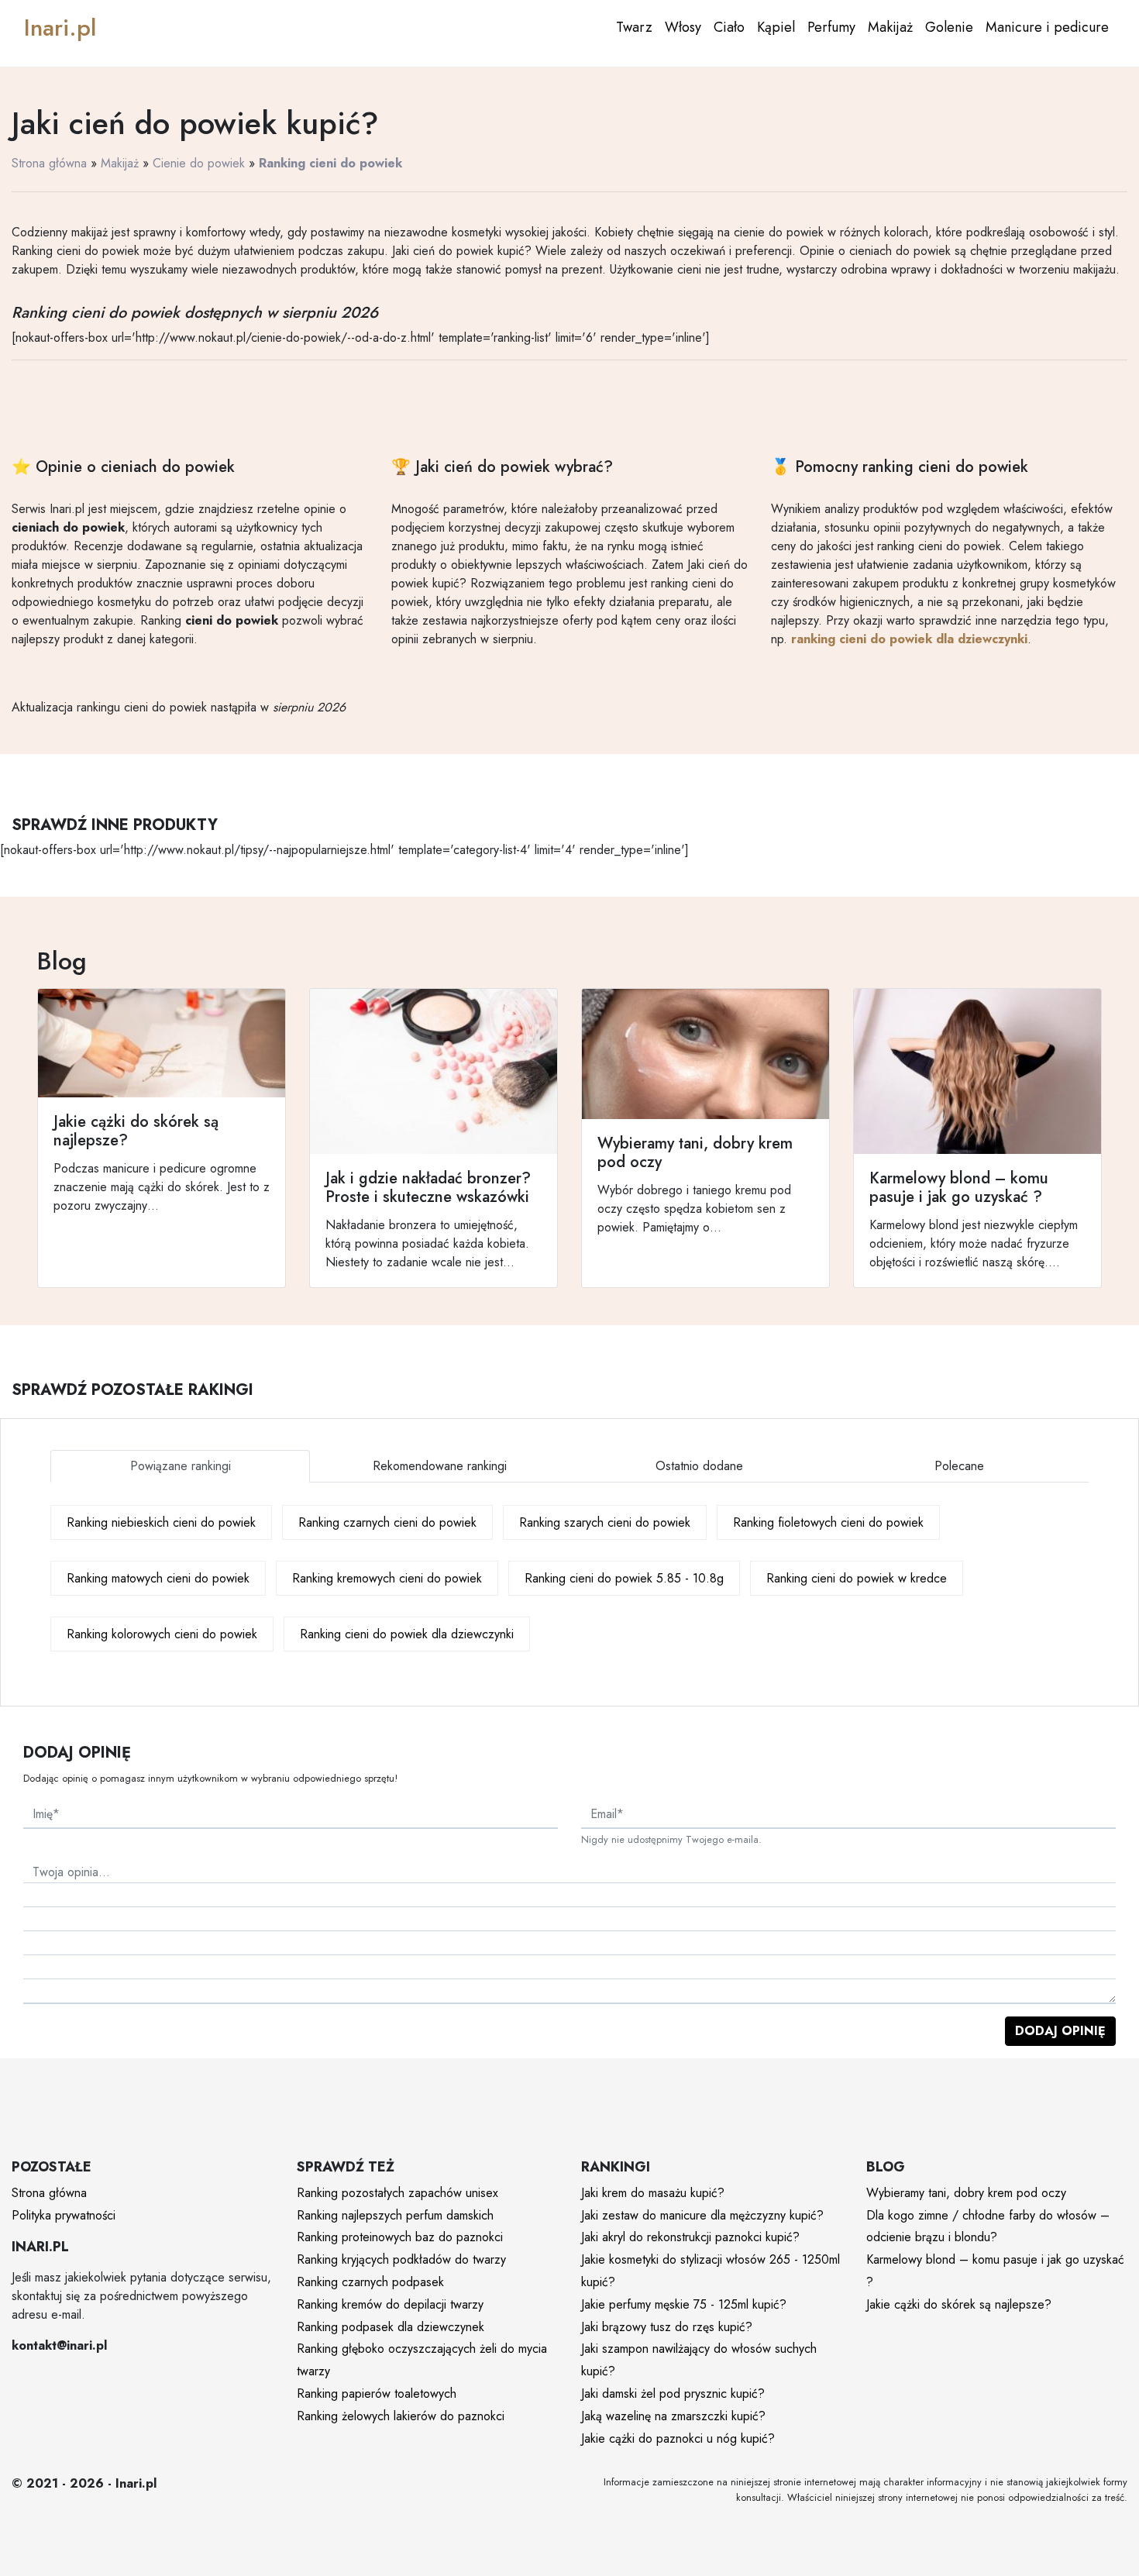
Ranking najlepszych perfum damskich (395, 2215)
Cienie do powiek (199, 163)
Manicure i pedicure (1047, 27)
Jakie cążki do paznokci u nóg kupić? (678, 2438)
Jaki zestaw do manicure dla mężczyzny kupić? (702, 2215)
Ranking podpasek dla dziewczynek (391, 2327)
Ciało (729, 27)
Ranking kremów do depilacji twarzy (390, 2304)
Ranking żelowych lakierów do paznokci (401, 2416)
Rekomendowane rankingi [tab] (440, 1466)
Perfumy (831, 27)
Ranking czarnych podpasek (370, 2282)
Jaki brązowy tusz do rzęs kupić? (667, 2327)
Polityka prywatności (64, 2215)
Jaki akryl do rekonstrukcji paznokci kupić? (690, 2237)
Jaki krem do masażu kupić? (653, 2193)
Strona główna (49, 163)
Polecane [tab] (959, 1466)
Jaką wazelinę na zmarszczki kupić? (673, 2416)
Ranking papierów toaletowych (377, 2393)
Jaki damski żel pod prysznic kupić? (673, 2393)
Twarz (634, 27)
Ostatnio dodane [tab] (699, 1466)
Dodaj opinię (1060, 2031)
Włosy (683, 27)
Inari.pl (60, 28)
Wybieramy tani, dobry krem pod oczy (966, 2193)
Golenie (949, 27)
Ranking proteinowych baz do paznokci (400, 2237)
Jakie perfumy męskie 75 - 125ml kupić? (684, 2304)
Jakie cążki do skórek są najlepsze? (959, 2304)
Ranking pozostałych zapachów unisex (397, 2193)
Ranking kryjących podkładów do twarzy (401, 2259)
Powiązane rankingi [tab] (181, 1466)
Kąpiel (776, 27)
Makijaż (890, 27)
